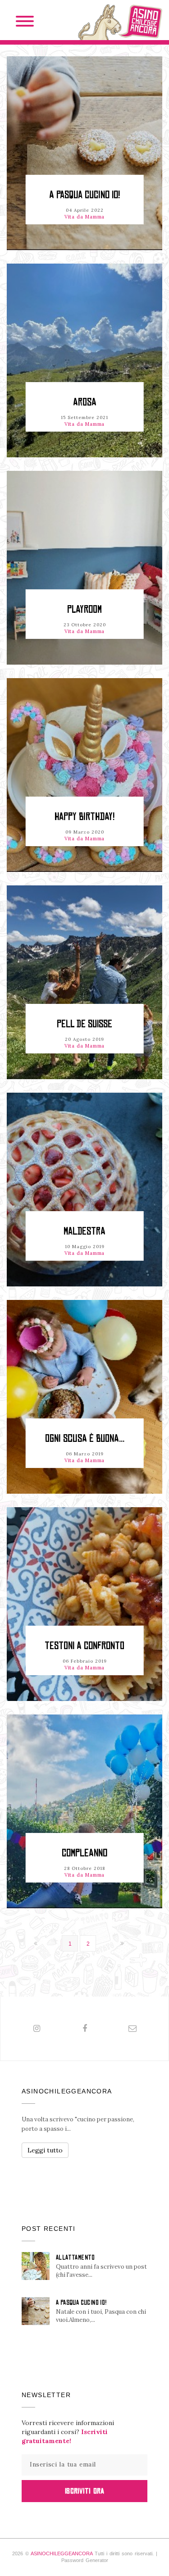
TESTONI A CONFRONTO (84, 1646)
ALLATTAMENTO (75, 2257)
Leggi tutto (45, 2150)
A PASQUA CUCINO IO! (84, 195)
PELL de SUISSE (84, 1024)
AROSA (85, 402)
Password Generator (85, 2560)
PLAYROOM (84, 609)
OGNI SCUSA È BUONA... (85, 1438)
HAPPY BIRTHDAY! (84, 817)
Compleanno (84, 1853)
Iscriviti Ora (84, 2491)
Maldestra (84, 1231)
